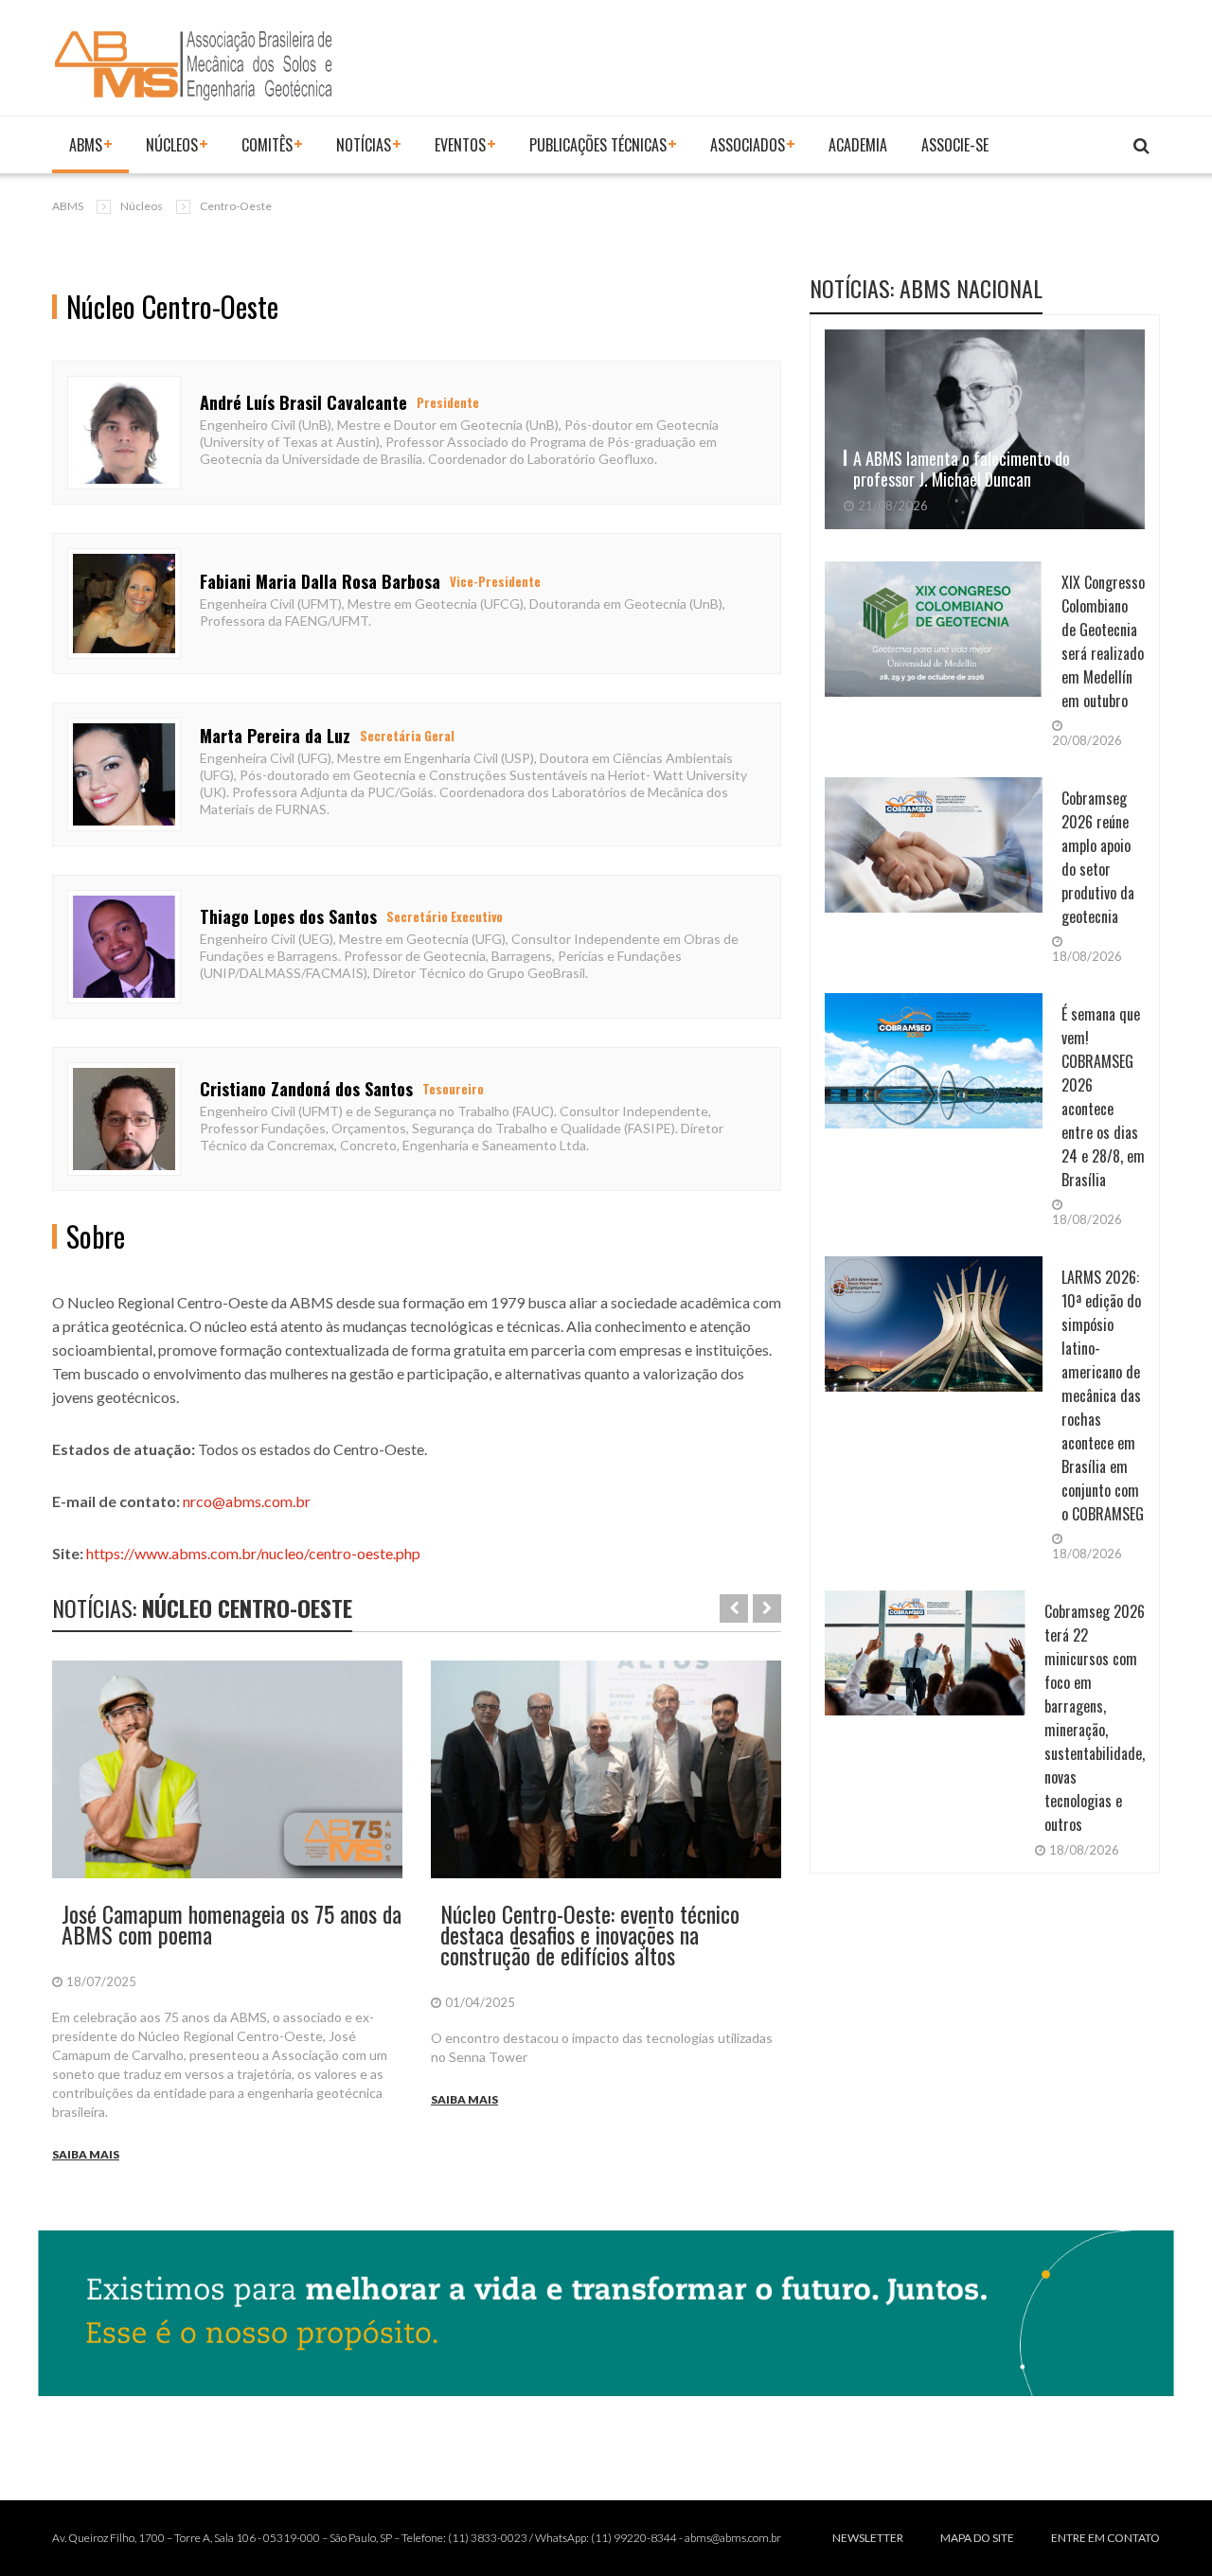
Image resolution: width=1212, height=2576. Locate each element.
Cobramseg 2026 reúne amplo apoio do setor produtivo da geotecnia (1098, 857)
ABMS (86, 145)
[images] (227, 1770)
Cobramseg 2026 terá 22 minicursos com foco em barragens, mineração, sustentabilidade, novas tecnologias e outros (1095, 1718)
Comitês (267, 145)
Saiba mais (86, 2154)
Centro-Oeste (236, 206)
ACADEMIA (858, 145)
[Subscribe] (1141, 146)
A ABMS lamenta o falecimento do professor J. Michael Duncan (962, 469)
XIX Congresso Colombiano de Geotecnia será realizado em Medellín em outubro (1103, 641)
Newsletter (868, 2538)
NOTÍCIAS (364, 145)
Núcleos (172, 145)
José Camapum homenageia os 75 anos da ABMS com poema (232, 1924)
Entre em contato (1105, 2538)
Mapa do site (977, 2538)
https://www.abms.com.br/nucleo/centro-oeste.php (253, 1553)
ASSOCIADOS (748, 145)
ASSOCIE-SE (955, 145)
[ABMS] (194, 65)
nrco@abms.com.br (247, 1501)
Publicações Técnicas (598, 145)
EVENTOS (460, 145)
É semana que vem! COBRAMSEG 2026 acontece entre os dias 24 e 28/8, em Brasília (1103, 1097)
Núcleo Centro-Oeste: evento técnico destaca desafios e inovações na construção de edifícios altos (590, 1934)
